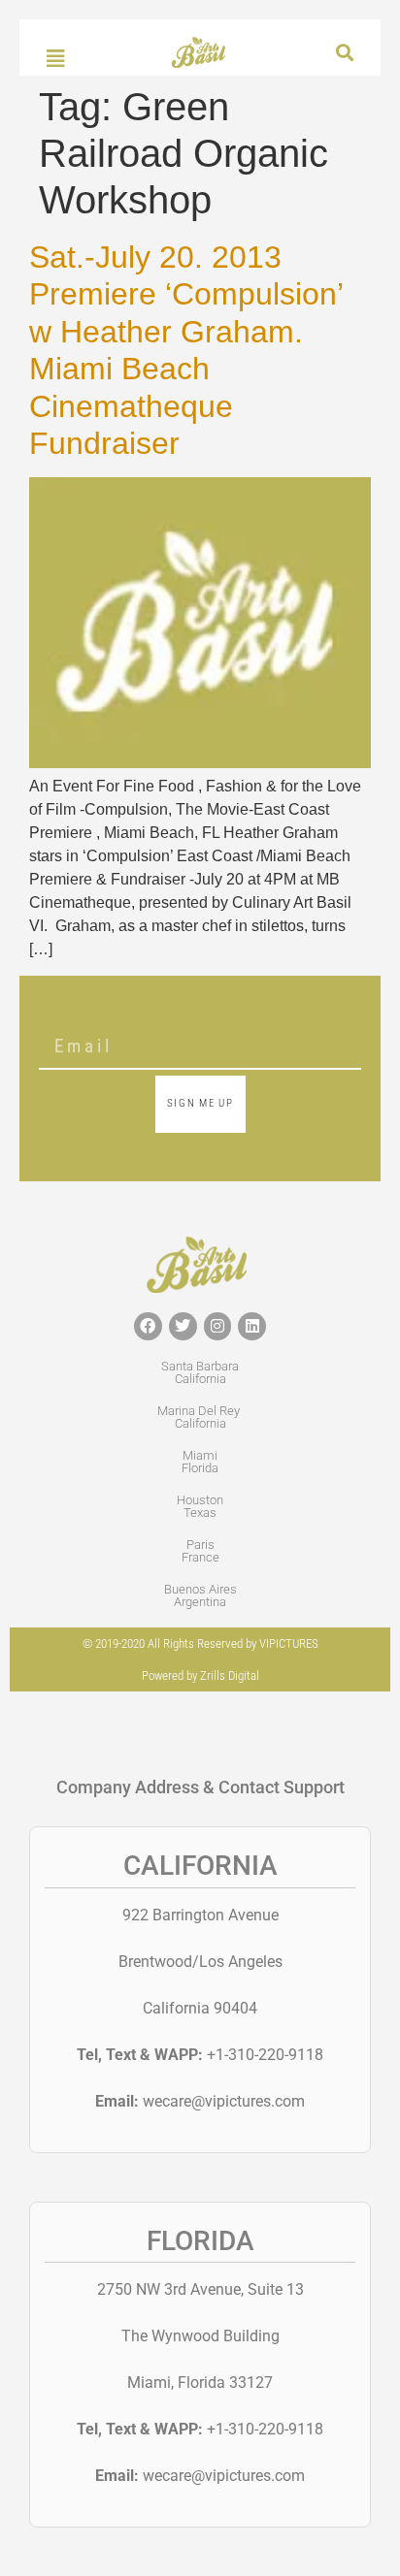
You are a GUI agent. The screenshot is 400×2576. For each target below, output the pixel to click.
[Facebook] (148, 1326)
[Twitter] (183, 1326)
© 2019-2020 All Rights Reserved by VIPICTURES (200, 1643)
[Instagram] (218, 1326)
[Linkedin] (252, 1326)
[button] (344, 53)
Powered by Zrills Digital (200, 1675)
